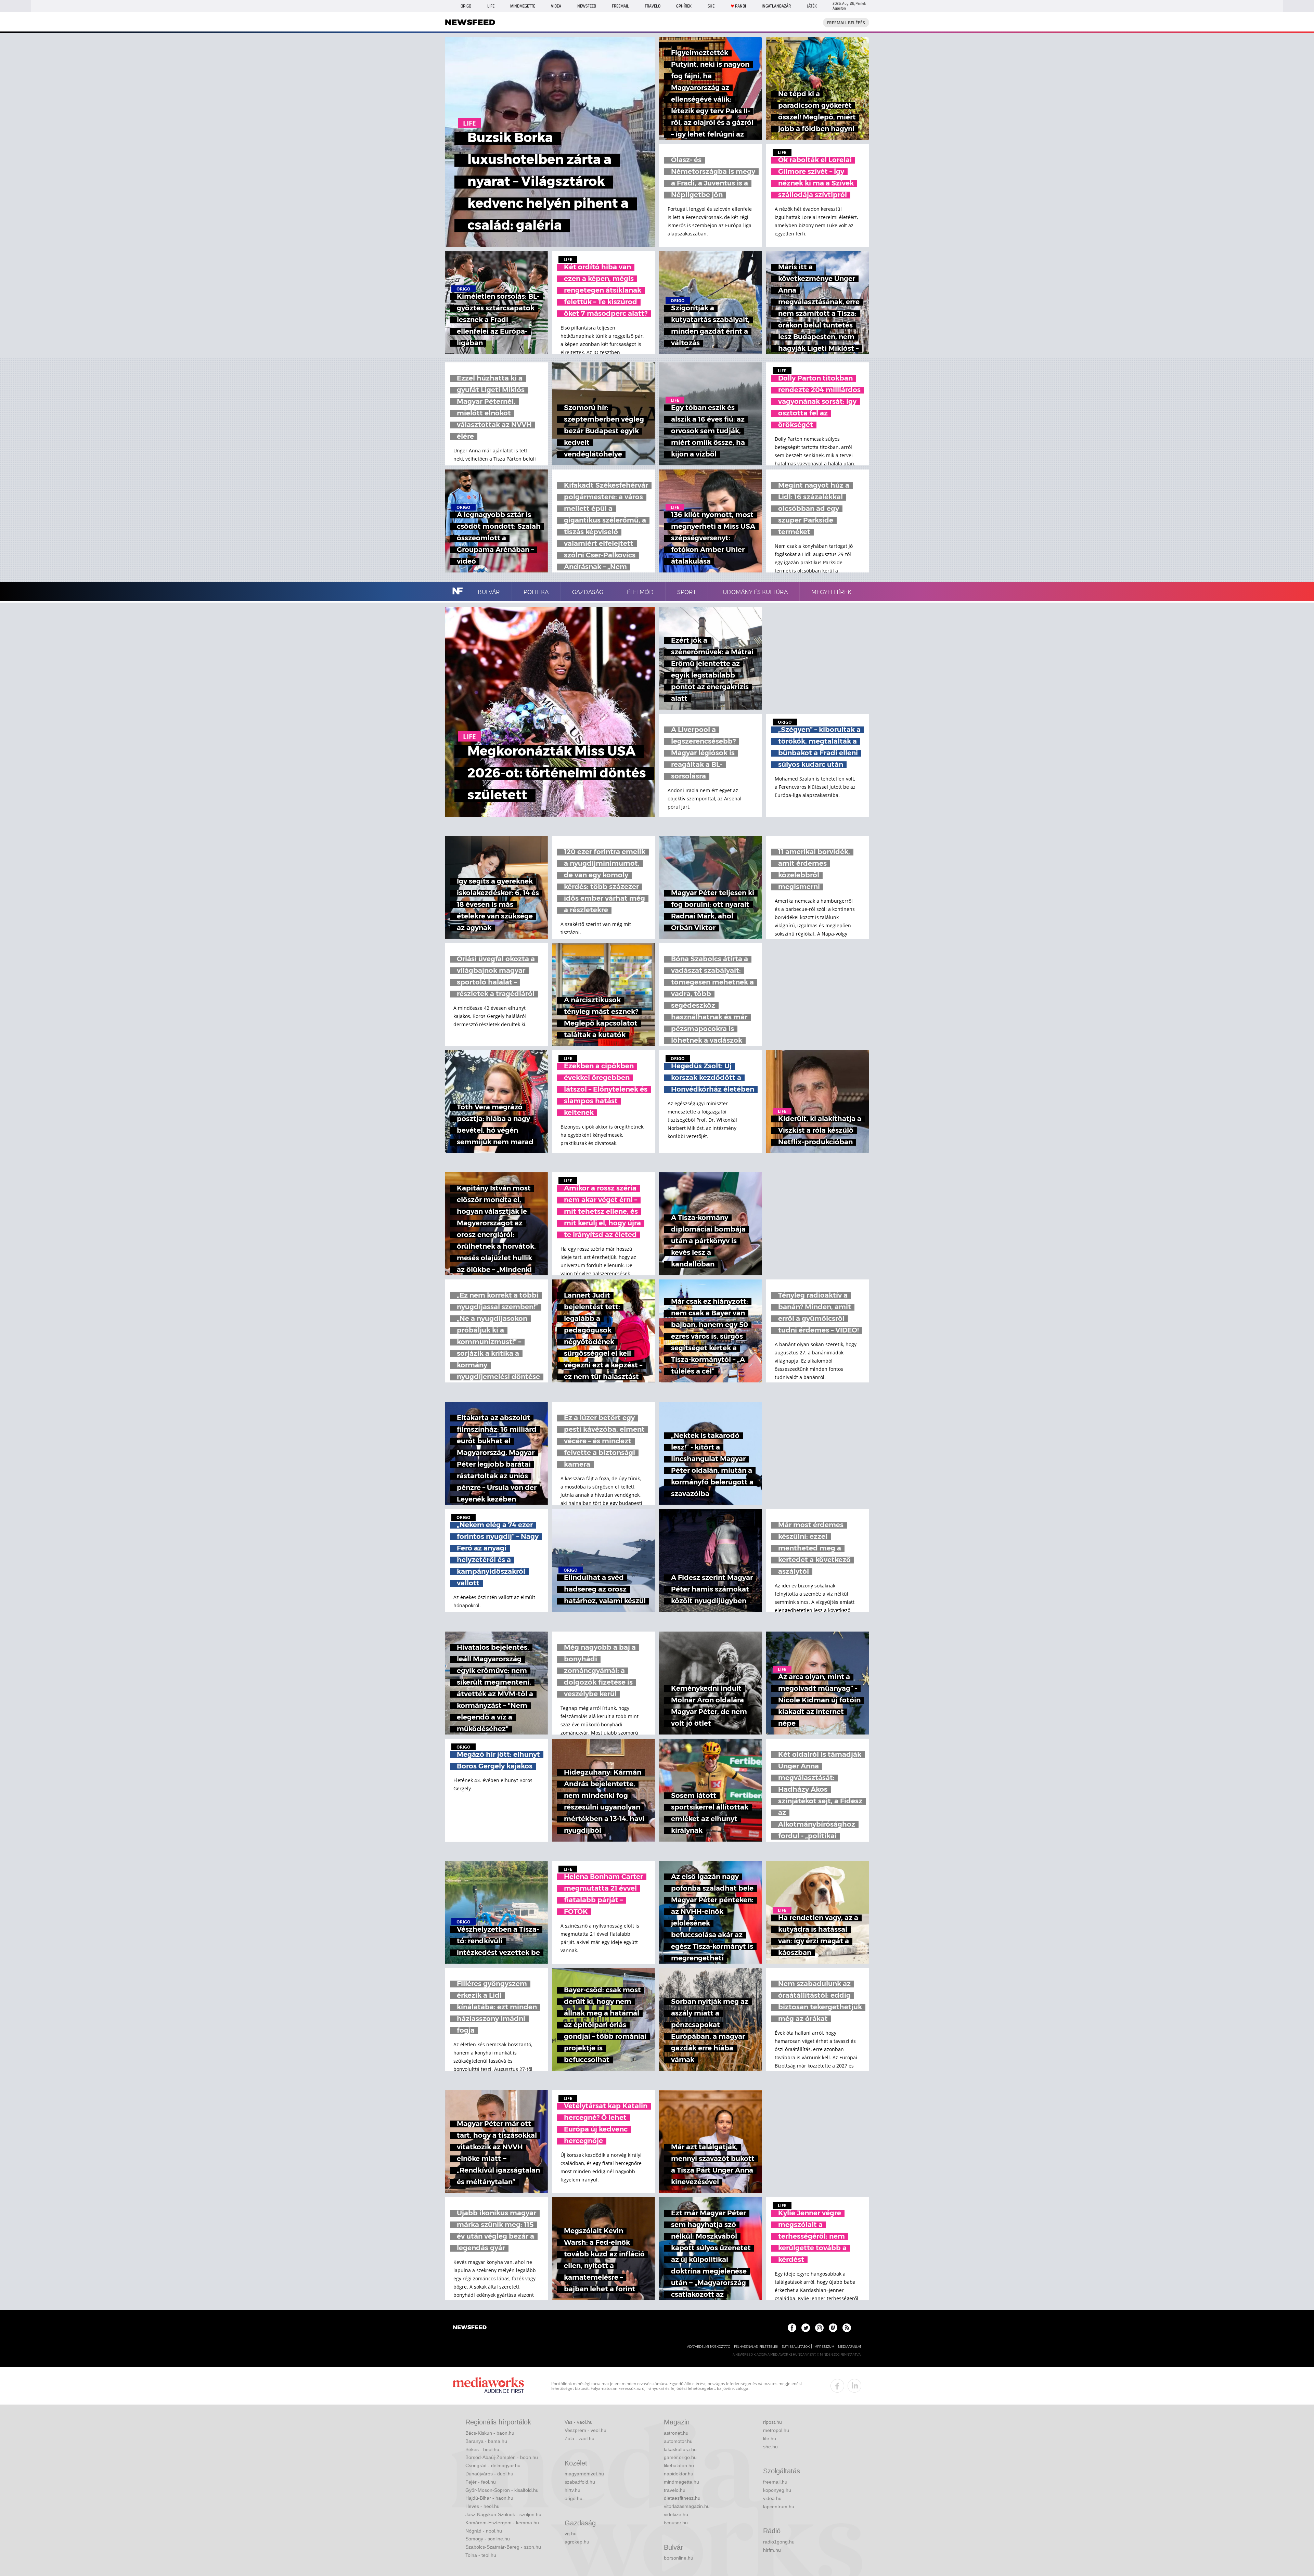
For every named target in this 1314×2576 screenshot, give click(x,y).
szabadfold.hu (580, 2482)
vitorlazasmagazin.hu (687, 2506)
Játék (812, 6)
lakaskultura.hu (680, 2449)
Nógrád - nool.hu (484, 2531)
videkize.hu (676, 2514)
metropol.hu (776, 2430)
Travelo (653, 6)
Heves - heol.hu (482, 2506)
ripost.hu (772, 2422)
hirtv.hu (572, 2490)
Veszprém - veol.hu (585, 2430)
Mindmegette (523, 6)
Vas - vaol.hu (579, 2422)
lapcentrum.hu (779, 2507)
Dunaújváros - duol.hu (489, 2474)
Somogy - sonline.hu (488, 2539)
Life (491, 6)
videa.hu (772, 2498)
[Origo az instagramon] (819, 2328)
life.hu (770, 2438)
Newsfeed (587, 6)
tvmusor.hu (676, 2523)
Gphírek (684, 6)
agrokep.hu (577, 2542)
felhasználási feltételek (756, 2347)
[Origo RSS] (847, 2328)
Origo (466, 6)
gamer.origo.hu (680, 2457)
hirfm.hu (772, 2550)
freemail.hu (775, 2482)
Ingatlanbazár (776, 6)
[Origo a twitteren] (806, 2328)
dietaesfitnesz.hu (682, 2498)
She (711, 6)
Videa (556, 6)
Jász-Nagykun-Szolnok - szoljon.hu (503, 2514)
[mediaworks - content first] (488, 2386)
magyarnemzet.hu (584, 2474)
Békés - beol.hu (482, 2449)
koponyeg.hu (777, 2490)
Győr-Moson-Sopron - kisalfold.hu (502, 2490)
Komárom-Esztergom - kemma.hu (502, 2523)
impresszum (824, 2347)
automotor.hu (678, 2441)
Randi (740, 6)
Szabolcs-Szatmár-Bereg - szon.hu (503, 2547)
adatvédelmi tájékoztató (709, 2347)
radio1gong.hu (779, 2542)
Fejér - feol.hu (481, 2482)
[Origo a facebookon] (792, 2328)
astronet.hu (676, 2433)
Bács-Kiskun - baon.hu (490, 2433)
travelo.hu (675, 2490)
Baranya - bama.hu (486, 2441)
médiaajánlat (850, 2347)
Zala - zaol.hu (579, 2438)
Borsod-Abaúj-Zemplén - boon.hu (502, 2457)
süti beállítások (796, 2347)
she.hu (770, 2447)
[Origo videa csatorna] (833, 2328)
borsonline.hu (679, 2558)
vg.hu (571, 2534)
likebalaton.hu (679, 2465)
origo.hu (574, 2498)
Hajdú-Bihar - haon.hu (489, 2498)
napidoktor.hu (679, 2474)
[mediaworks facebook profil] (837, 2386)
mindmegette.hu (681, 2482)
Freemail (620, 6)
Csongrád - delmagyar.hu (493, 2465)
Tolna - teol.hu (481, 2555)
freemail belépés (846, 23)
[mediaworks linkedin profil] (854, 2386)
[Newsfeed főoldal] (470, 2328)
